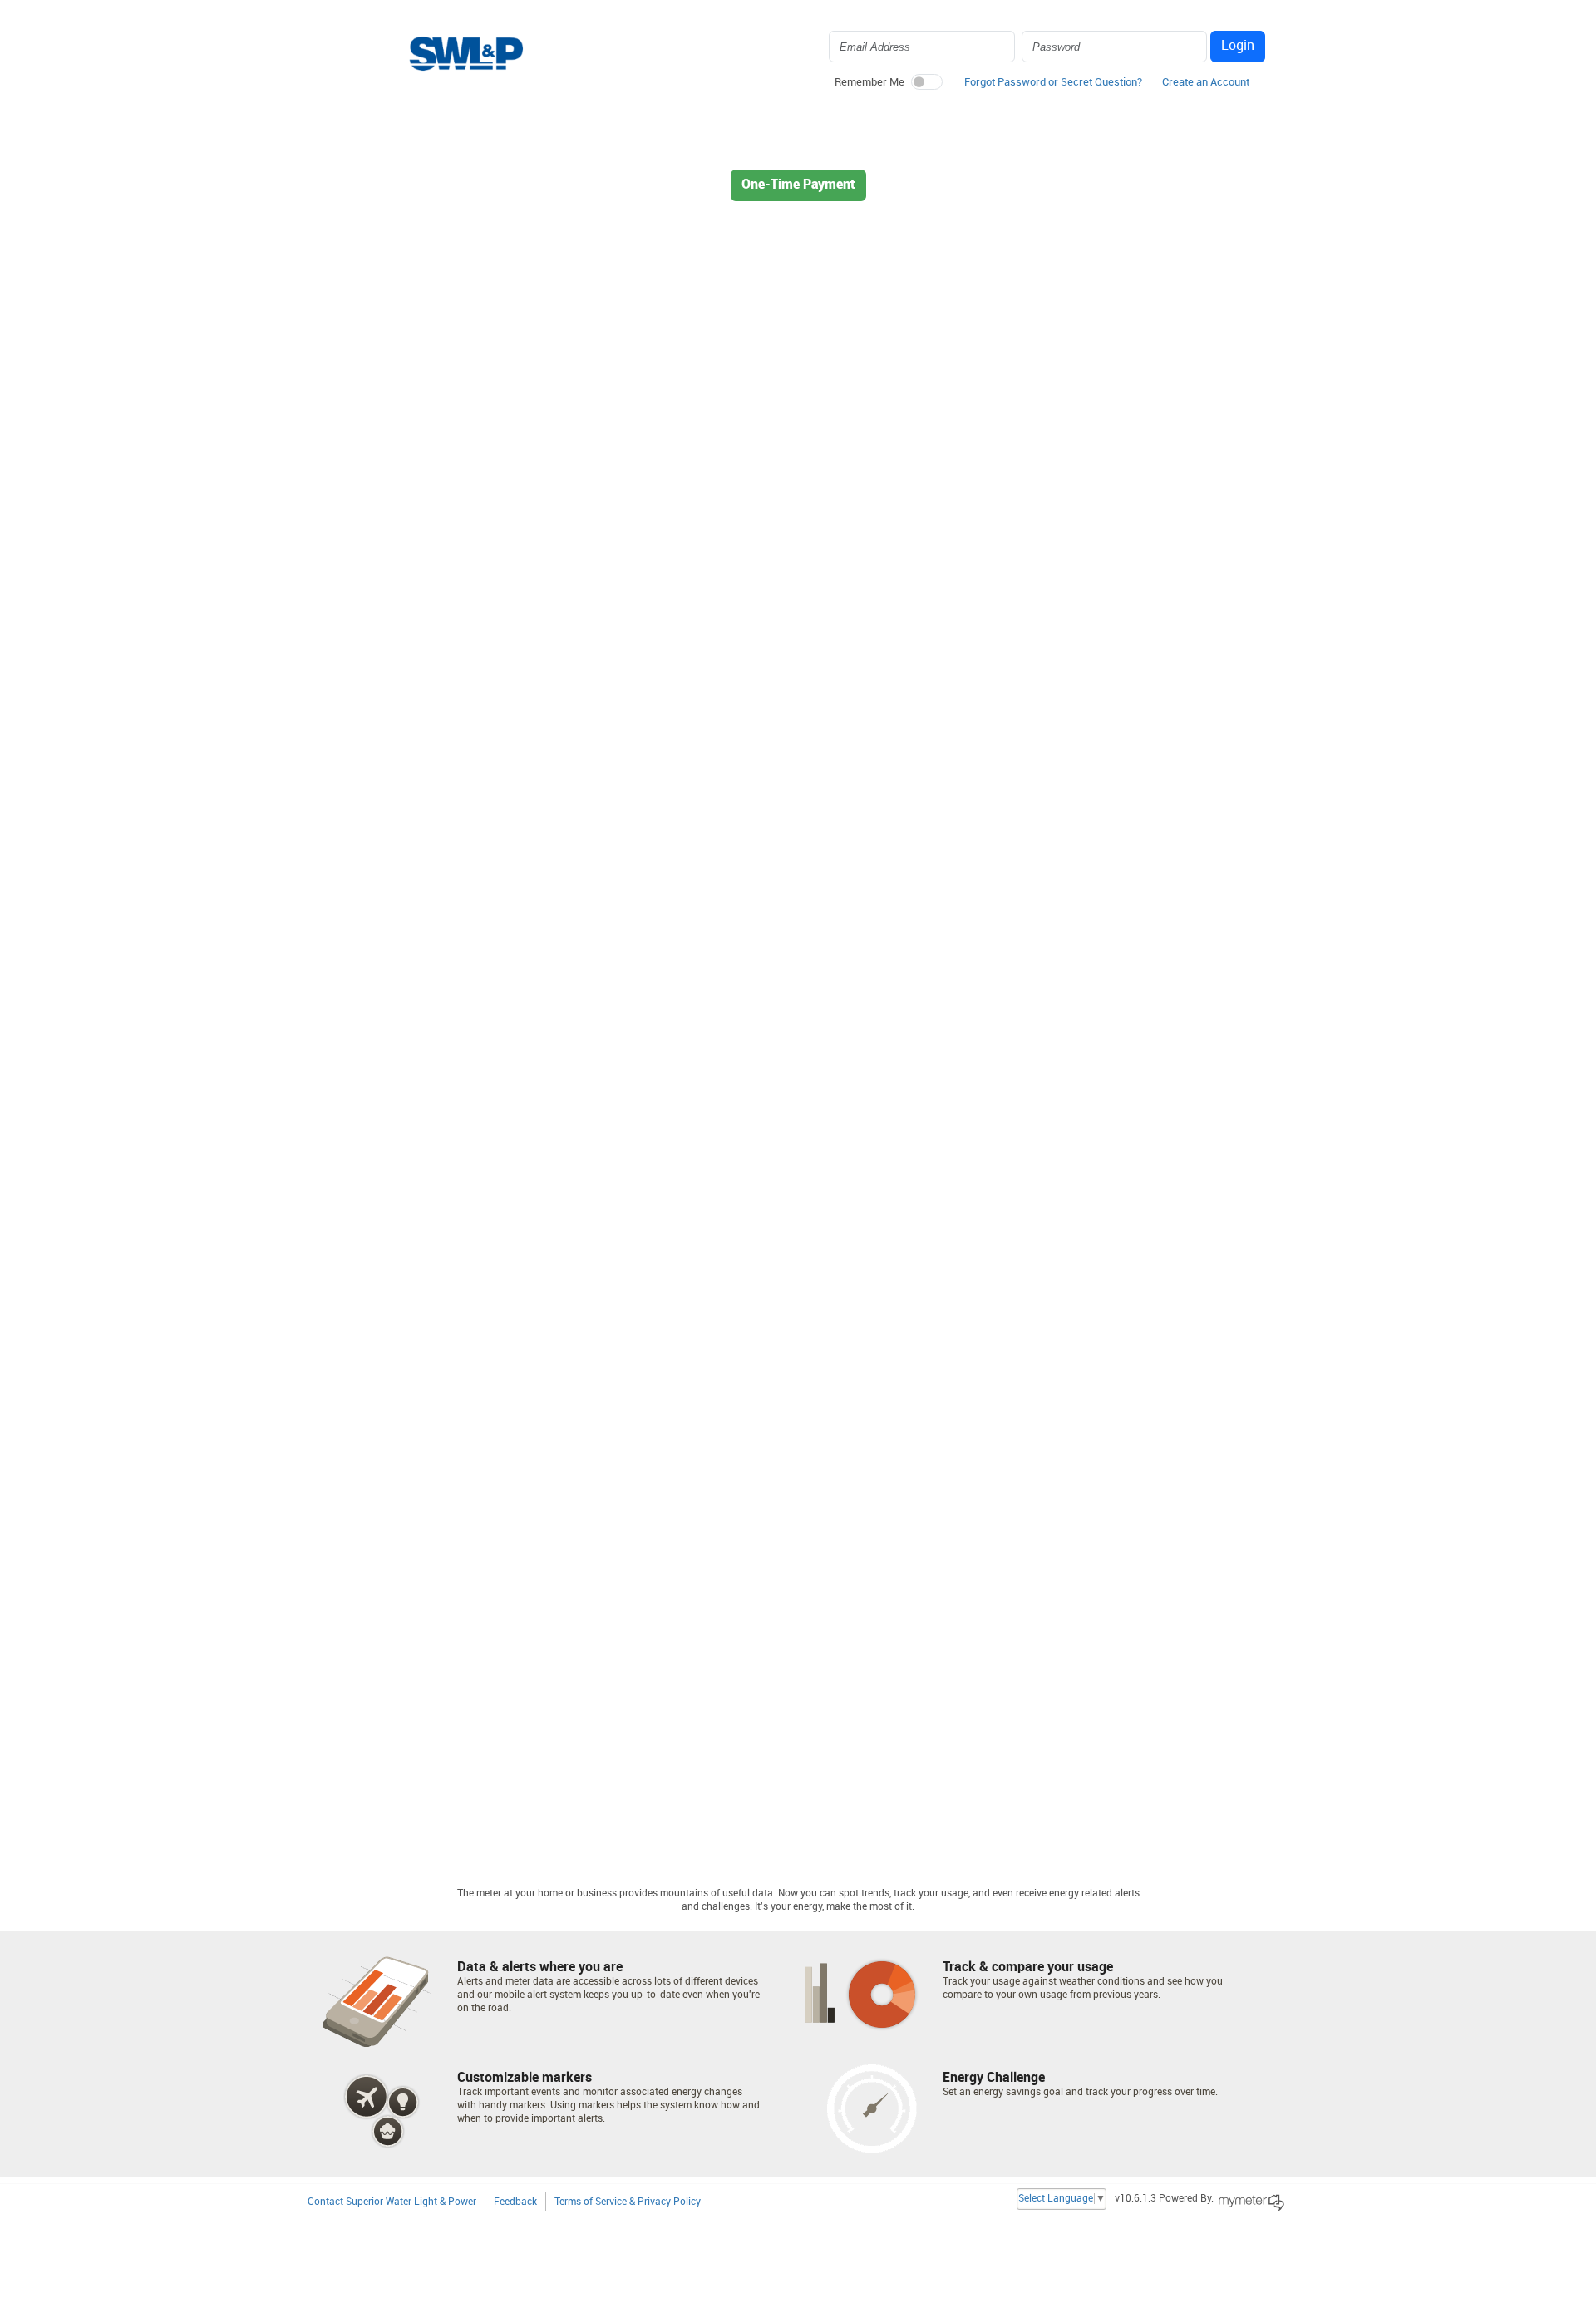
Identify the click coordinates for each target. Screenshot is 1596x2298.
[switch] (927, 82)
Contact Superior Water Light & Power (392, 2202)
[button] (1206, 86)
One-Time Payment (798, 185)
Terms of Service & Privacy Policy (628, 2202)
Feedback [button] (515, 2202)
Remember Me (869, 82)
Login (1238, 46)
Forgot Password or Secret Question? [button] (1053, 82)
